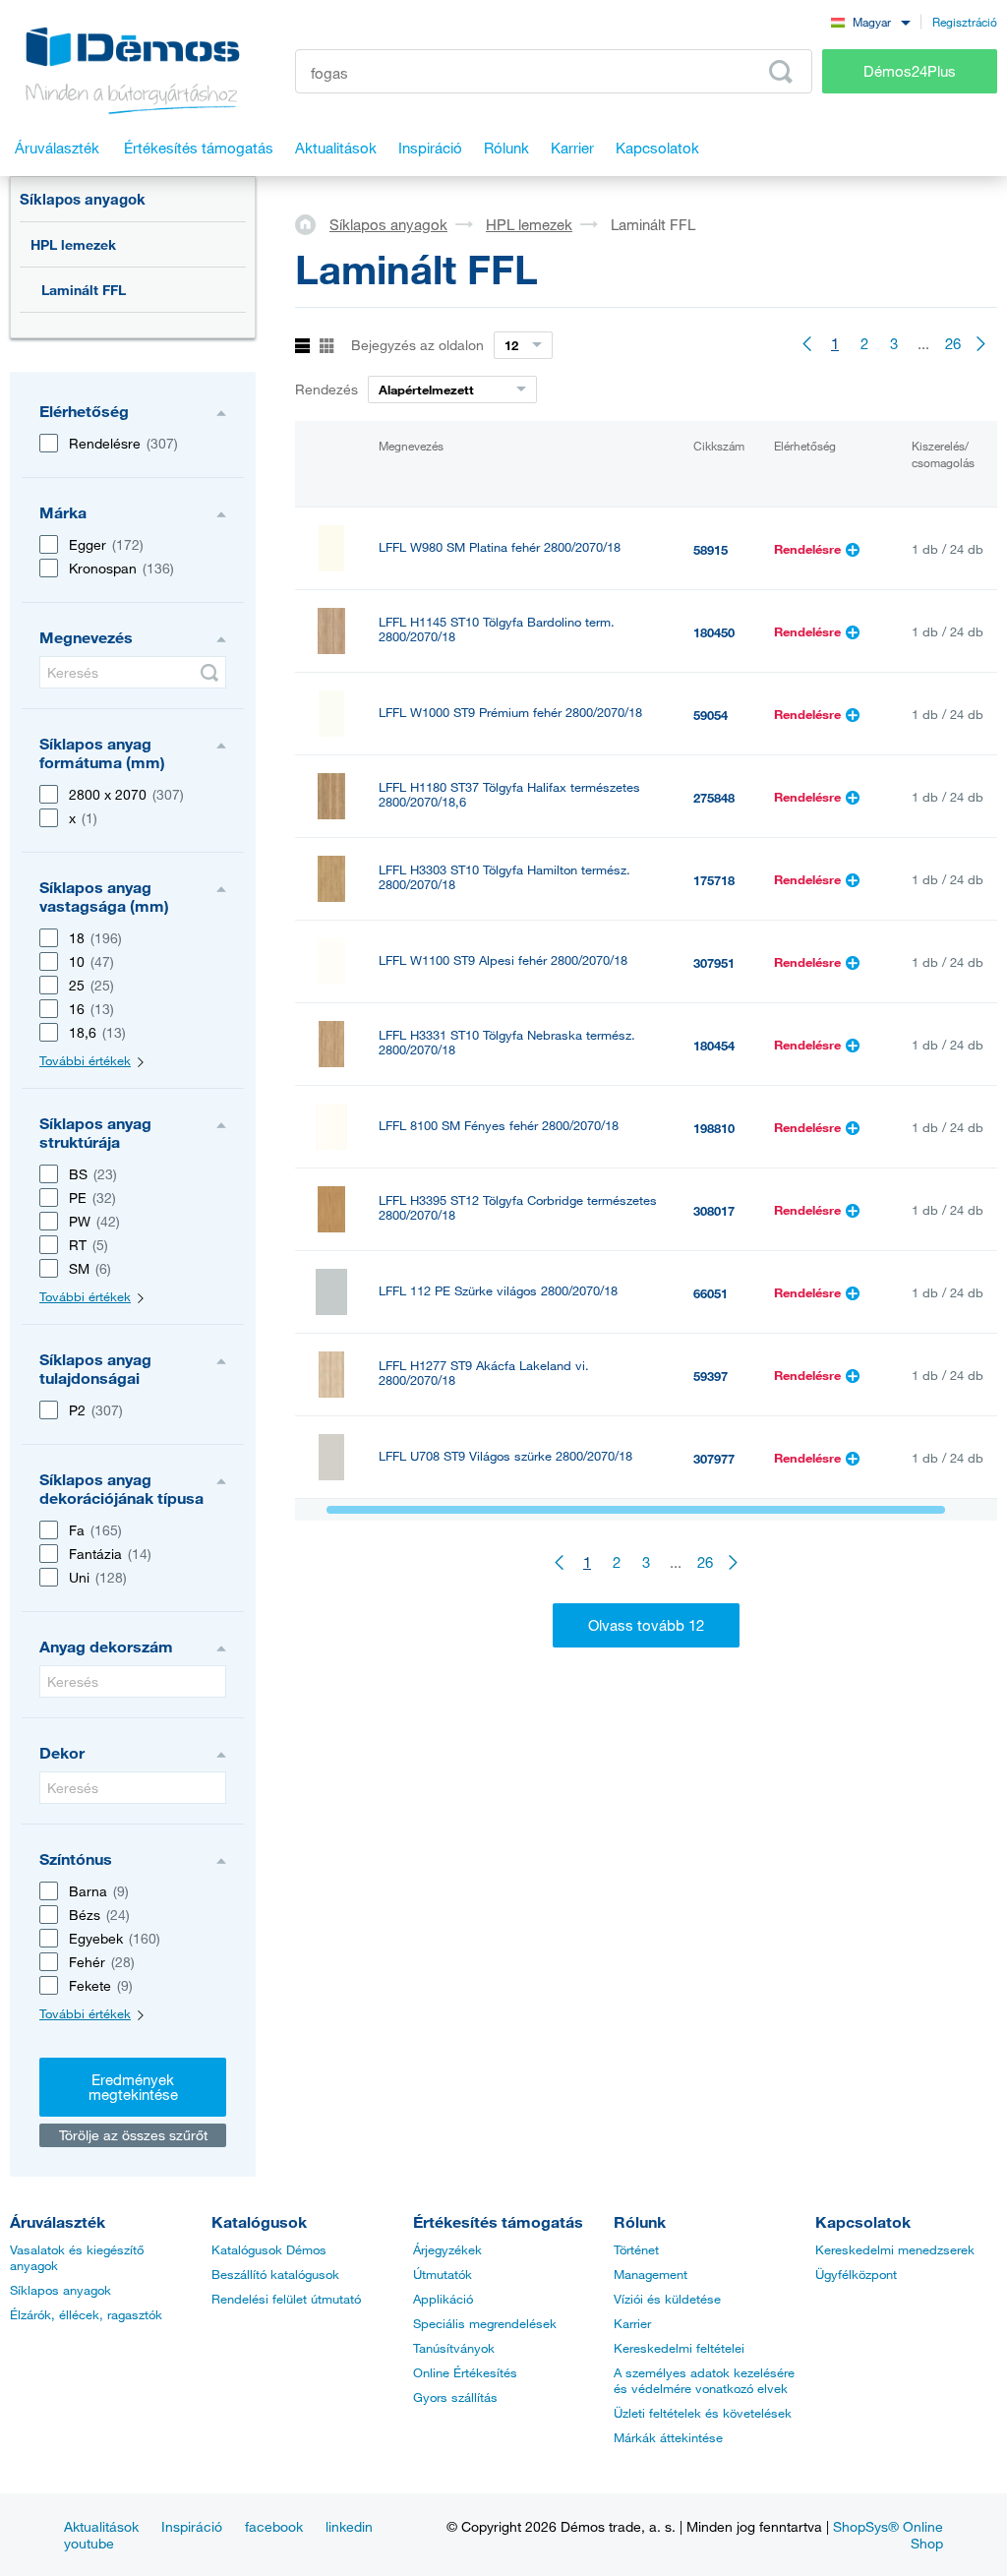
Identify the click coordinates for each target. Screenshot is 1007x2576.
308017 (714, 1211)
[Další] (982, 343)
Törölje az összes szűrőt (133, 2135)
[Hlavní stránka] (312, 223)
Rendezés (326, 389)
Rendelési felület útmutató (286, 2299)
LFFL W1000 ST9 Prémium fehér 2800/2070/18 (510, 713)
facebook (274, 2526)
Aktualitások (101, 2526)
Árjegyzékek (447, 2249)
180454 (714, 1046)
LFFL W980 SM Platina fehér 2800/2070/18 (500, 547)
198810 (714, 1128)
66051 (711, 1293)
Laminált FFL (84, 290)
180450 (714, 632)
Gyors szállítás (455, 2397)
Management (651, 2274)
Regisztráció (965, 22)
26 (953, 343)
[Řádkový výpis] (302, 347)
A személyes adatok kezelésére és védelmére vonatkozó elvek (704, 2380)
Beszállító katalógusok (275, 2274)
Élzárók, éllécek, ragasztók (86, 2314)
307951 (714, 963)
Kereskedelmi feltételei (679, 2348)
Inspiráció (192, 2526)
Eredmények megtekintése (133, 2087)
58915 (711, 550)
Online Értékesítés (465, 2372)
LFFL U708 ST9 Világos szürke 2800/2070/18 (505, 1456)
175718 (714, 880)
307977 (714, 1459)
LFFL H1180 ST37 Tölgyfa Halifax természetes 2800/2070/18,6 (509, 795)
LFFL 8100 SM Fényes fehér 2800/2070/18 (499, 1126)
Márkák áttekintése (668, 2437)
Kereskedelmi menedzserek (895, 2249)
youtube (89, 2543)
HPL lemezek (73, 244)
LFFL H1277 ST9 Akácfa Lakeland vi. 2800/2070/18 (484, 1373)
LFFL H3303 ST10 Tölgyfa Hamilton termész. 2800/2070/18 (504, 877)
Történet (636, 2249)
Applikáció (443, 2299)
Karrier (632, 2323)
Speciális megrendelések (485, 2323)
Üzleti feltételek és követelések (703, 2413)
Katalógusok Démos (269, 2249)
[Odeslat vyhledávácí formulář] (781, 72)
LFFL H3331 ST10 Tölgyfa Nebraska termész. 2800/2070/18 (507, 1043)
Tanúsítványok (454, 2348)
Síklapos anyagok (83, 199)
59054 (711, 715)
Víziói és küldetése (667, 2299)
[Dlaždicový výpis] (327, 347)
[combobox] (870, 21)
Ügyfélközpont (856, 2274)
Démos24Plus (910, 71)
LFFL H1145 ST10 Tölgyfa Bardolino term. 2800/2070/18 (497, 629)
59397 (711, 1376)
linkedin (349, 2526)
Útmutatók (443, 2274)
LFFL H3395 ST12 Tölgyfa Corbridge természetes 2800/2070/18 (518, 1208)
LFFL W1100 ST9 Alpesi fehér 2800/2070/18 (503, 960)
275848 (714, 798)
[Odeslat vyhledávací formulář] (209, 673)
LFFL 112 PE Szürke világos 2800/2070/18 (498, 1291)
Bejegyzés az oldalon (417, 345)
